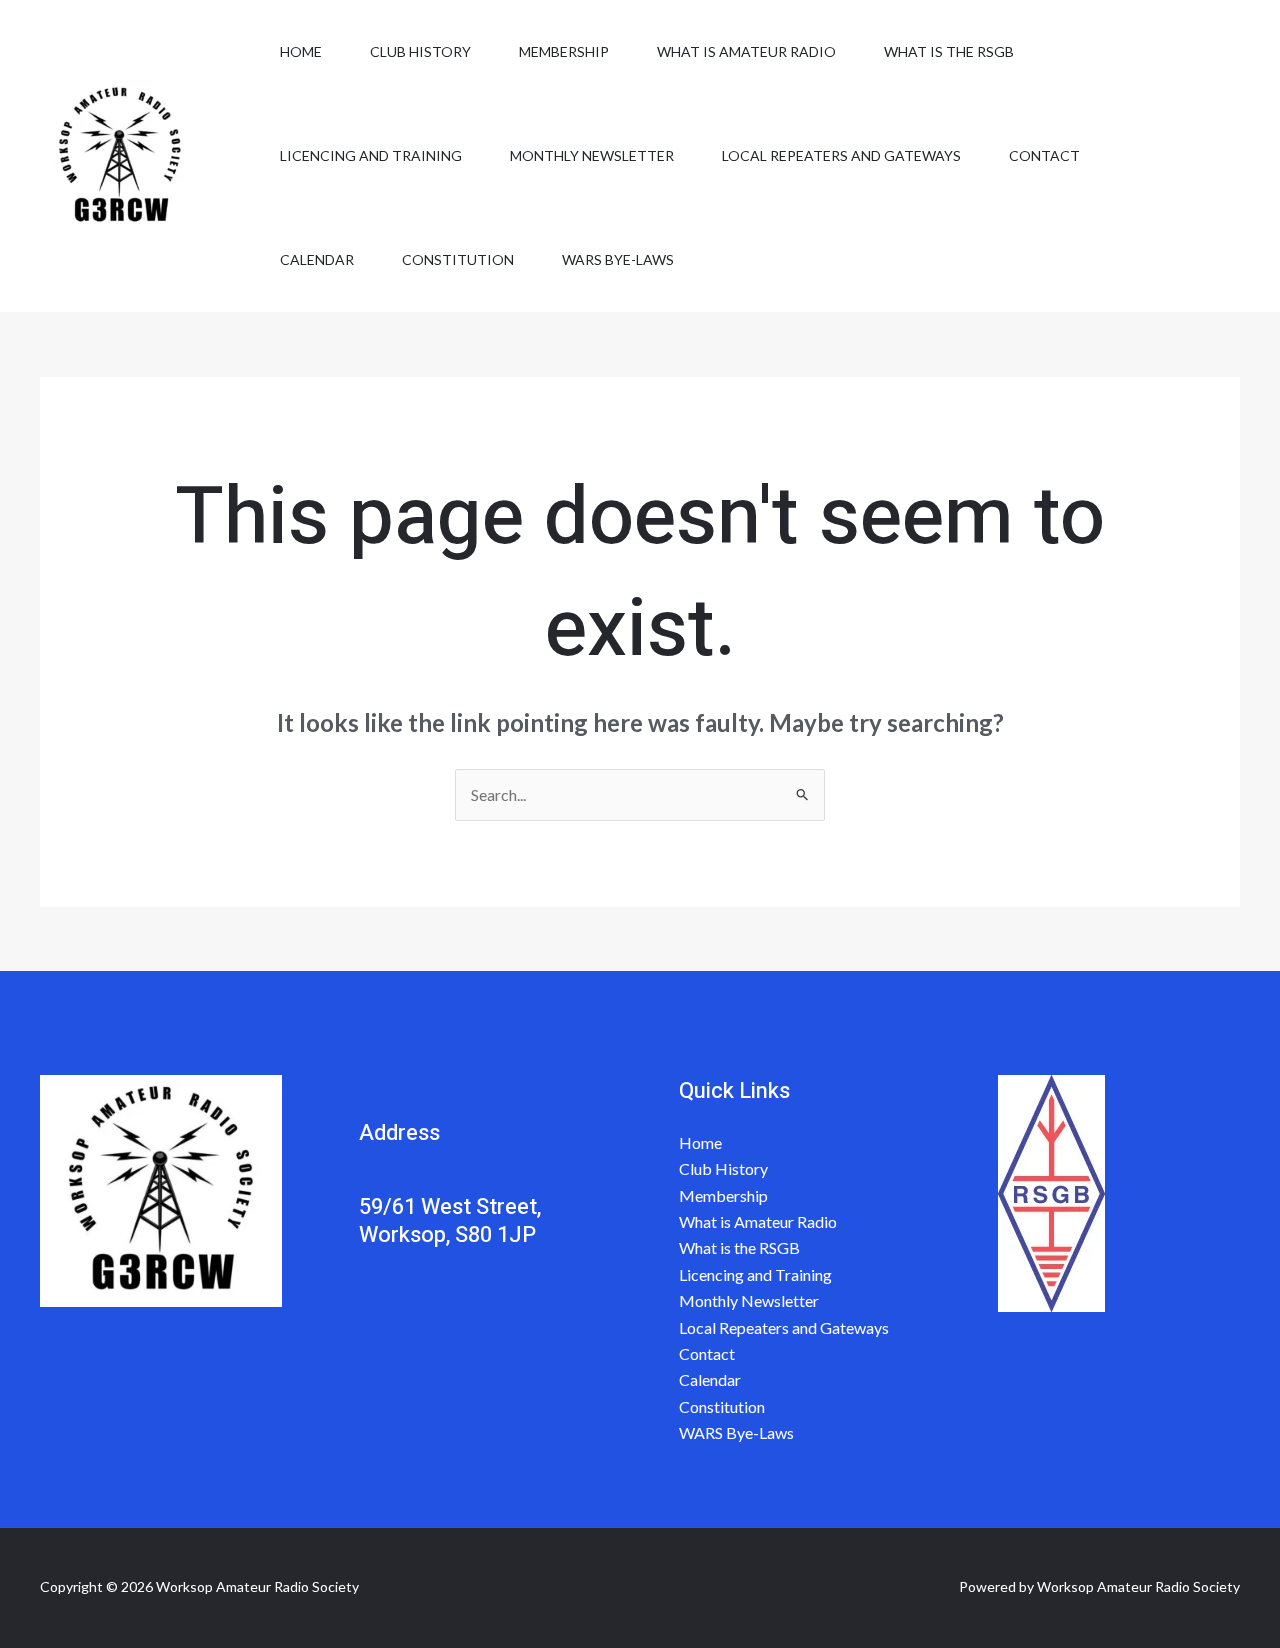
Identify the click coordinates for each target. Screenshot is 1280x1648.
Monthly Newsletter (592, 155)
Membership (564, 51)
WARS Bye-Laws (618, 259)
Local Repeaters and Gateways (841, 155)
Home (301, 51)
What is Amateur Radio (746, 51)
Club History (420, 51)
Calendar (317, 259)
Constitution (458, 259)
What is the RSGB (949, 51)
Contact (1044, 155)
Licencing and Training (371, 155)
